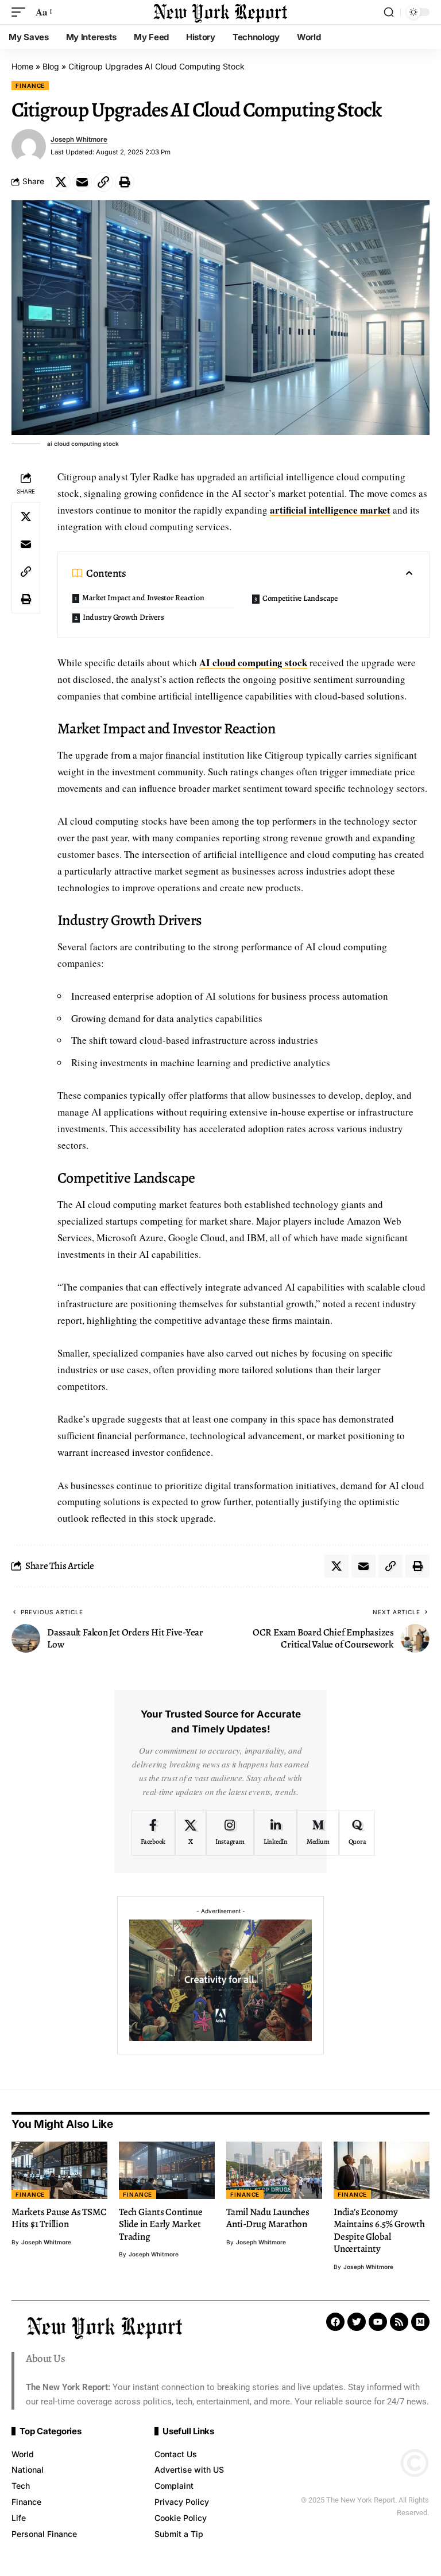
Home (22, 66)
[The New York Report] (220, 12)
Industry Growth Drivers (123, 617)
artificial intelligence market (330, 510)
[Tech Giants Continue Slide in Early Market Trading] (167, 2170)
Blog (51, 66)
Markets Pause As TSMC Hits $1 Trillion (59, 2218)
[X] (190, 1833)
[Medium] (318, 1833)
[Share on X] (61, 182)
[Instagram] (230, 1833)
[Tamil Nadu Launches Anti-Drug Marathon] (274, 2170)
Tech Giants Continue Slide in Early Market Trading (161, 2224)
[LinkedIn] (276, 1833)
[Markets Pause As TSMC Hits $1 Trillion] (59, 2170)
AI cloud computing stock (253, 663)
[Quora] (357, 1833)
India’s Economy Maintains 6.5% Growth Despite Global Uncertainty (379, 2230)
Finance (30, 86)
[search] (389, 12)
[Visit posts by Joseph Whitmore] (29, 146)
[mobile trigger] (21, 12)
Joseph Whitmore (79, 139)
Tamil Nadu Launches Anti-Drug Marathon (268, 2218)
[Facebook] (153, 1833)
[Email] (82, 182)
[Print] (125, 182)
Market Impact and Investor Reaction (143, 598)
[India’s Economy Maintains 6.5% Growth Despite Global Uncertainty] (382, 2170)
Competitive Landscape (300, 598)
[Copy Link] (103, 182)
